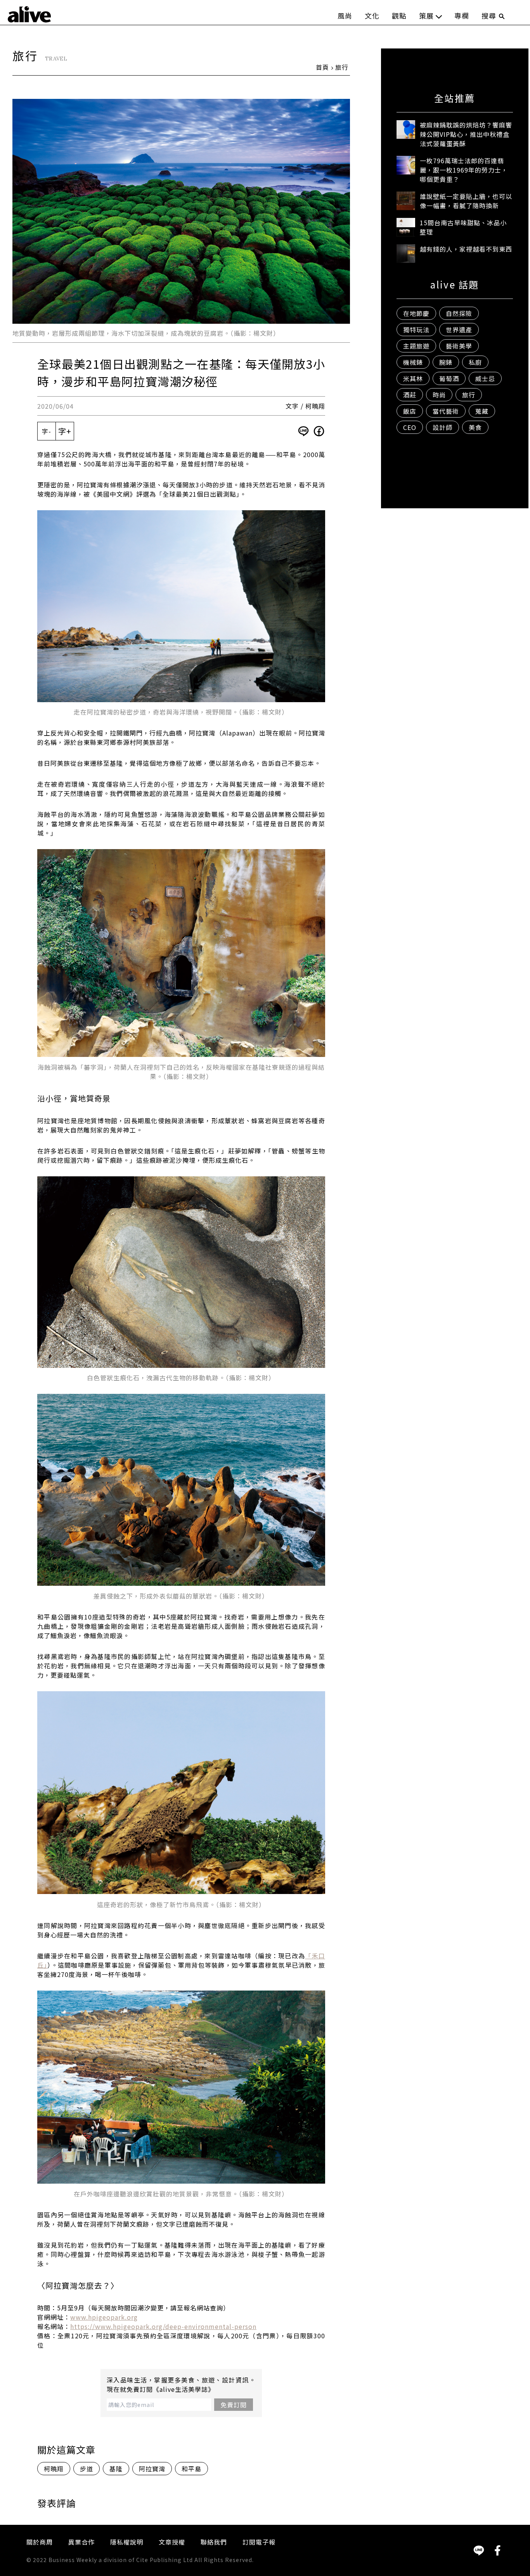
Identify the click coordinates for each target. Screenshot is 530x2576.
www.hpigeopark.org (104, 2317)
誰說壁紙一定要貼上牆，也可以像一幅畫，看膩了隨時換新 (466, 201)
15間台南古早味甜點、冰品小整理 (463, 227)
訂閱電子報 (259, 2542)
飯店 (410, 411)
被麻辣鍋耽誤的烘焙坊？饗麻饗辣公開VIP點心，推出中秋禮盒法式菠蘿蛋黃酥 (466, 134)
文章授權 (172, 2542)
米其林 (413, 378)
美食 (475, 427)
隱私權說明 (127, 2542)
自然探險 (459, 313)
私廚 (475, 362)
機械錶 (413, 362)
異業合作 (81, 2542)
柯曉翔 (54, 2469)
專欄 (462, 16)
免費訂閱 (234, 2405)
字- (47, 431)
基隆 (116, 2469)
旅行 (342, 67)
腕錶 (446, 362)
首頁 (322, 67)
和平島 (191, 2469)
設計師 (443, 427)
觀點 (399, 16)
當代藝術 (446, 411)
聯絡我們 (214, 2542)
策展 (426, 16)
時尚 (439, 395)
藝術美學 (459, 346)
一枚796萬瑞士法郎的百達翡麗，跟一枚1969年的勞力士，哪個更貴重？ (464, 170)
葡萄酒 (449, 378)
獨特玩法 (416, 330)
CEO (410, 427)
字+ (65, 431)
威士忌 (485, 378)
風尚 (345, 16)
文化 (372, 16)
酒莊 (410, 395)
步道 (87, 2469)
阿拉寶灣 (152, 2469)
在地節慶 (416, 313)
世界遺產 (459, 330)
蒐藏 (482, 411)
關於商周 (40, 2542)
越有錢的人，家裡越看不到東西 (466, 249)
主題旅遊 (416, 346)
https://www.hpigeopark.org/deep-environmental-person (163, 2326)
